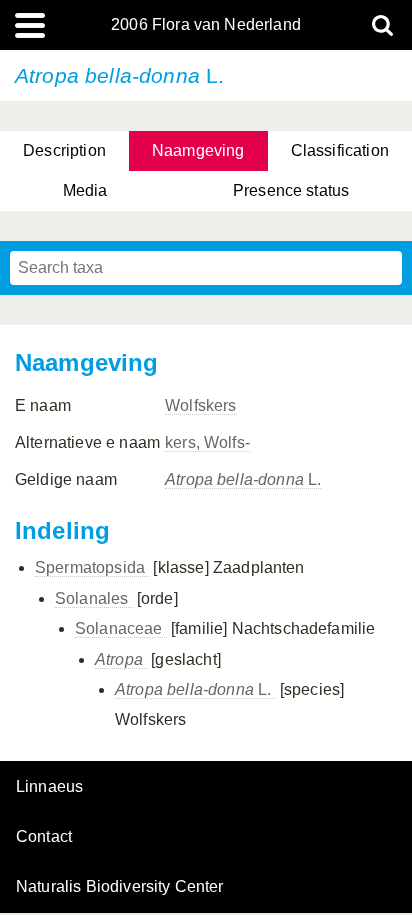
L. (243, 479)
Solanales (94, 598)
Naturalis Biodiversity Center (120, 887)
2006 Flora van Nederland (206, 25)
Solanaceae (121, 628)
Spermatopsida (92, 567)
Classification (340, 150)
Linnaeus (49, 787)
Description (64, 150)
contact (44, 836)
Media (85, 190)
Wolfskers (200, 405)
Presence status (291, 190)
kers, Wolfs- (207, 442)
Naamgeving (198, 150)
